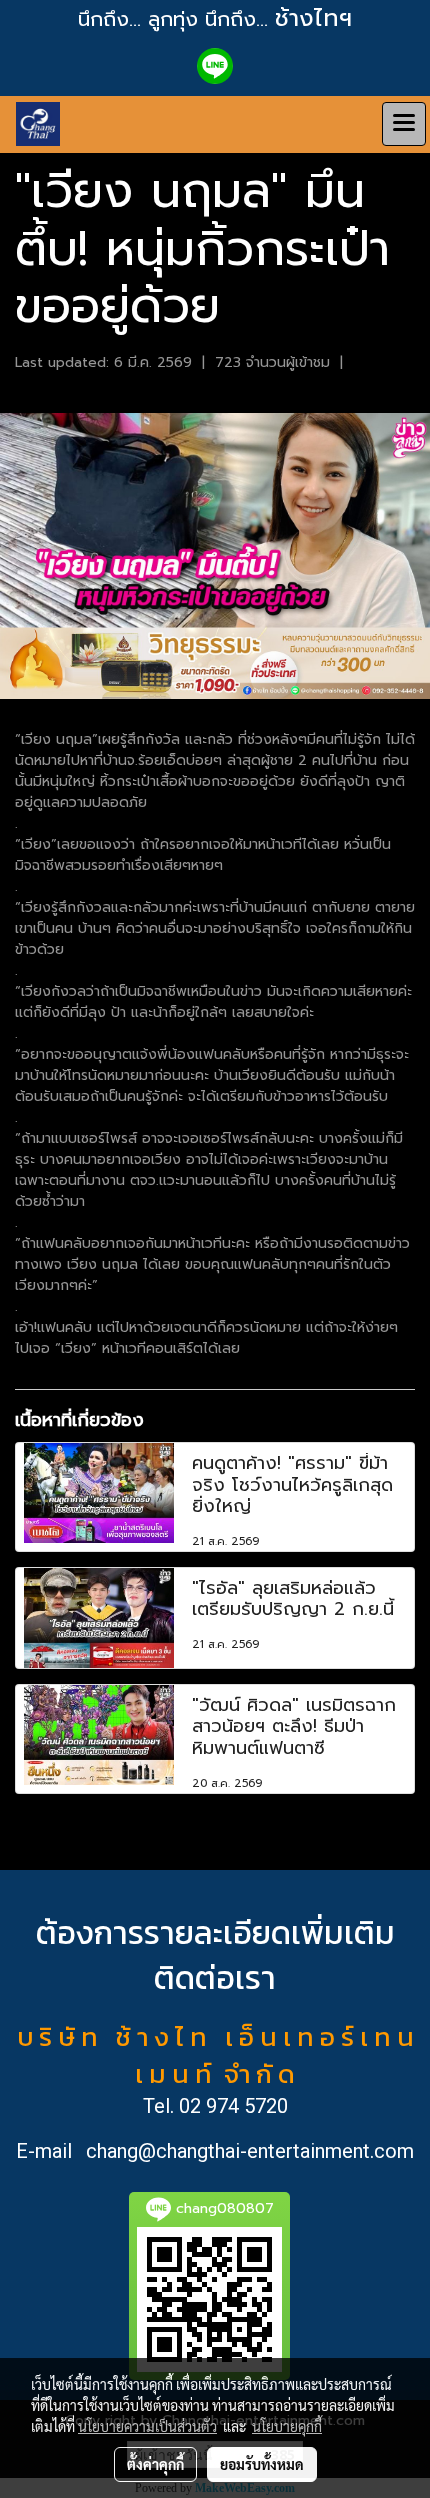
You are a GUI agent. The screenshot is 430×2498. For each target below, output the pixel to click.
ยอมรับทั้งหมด (262, 2464)
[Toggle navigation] (404, 124)
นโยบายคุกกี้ (287, 2426)
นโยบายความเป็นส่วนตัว (147, 2426)
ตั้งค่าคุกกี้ (155, 2464)
